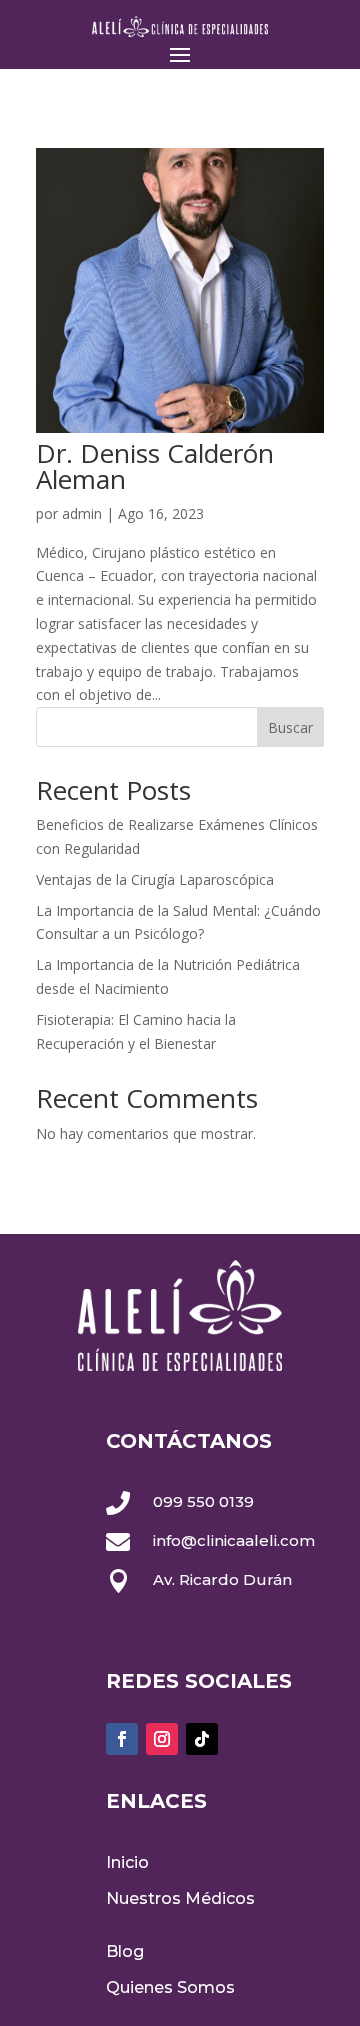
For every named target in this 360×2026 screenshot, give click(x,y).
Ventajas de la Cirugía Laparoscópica (155, 879)
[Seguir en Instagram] (162, 1739)
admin (82, 513)
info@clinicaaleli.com (234, 1540)
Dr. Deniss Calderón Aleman (155, 466)
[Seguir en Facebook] (122, 1739)
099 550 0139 (203, 1501)
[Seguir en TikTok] (202, 1739)
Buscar (290, 727)
